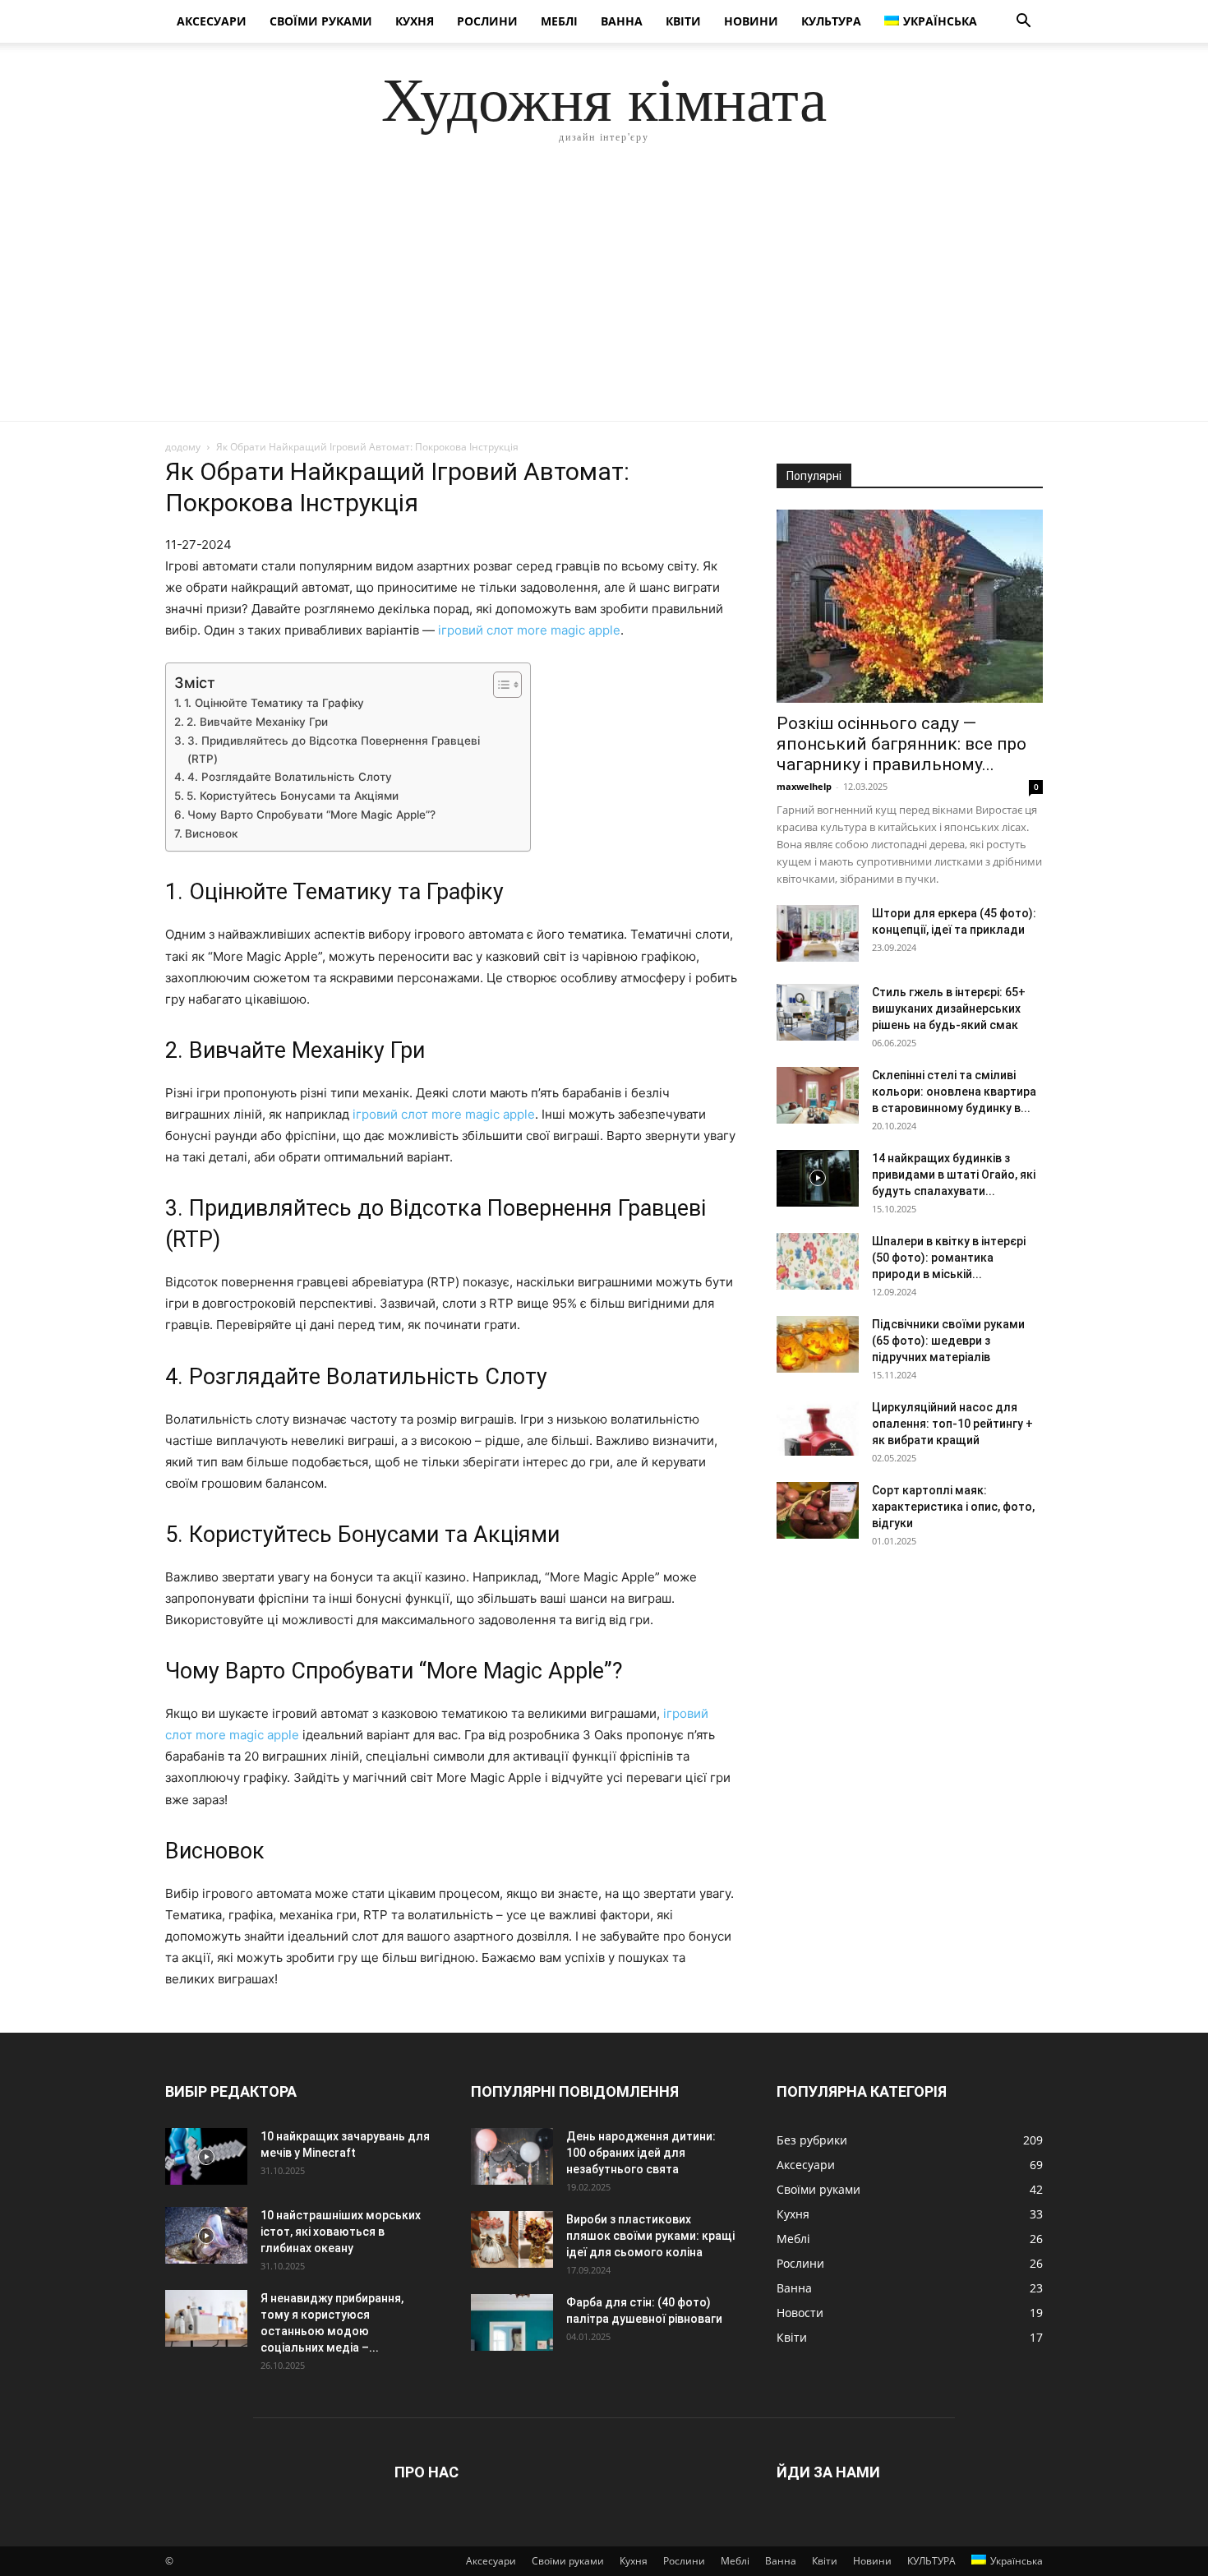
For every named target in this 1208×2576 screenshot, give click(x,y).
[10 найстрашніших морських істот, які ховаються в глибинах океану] (206, 2235)
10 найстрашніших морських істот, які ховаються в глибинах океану (341, 2232)
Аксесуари (212, 21)
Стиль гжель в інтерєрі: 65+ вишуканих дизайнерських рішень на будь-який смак (949, 1009)
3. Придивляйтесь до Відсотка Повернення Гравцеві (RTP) (334, 750)
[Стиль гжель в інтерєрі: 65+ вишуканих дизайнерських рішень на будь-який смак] (818, 1012)
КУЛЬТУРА (831, 21)
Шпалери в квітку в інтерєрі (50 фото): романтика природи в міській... (949, 1258)
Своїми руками (321, 21)
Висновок (211, 833)
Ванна (622, 21)
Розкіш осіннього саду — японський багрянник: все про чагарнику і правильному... (901, 744)
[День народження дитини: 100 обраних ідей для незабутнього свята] (512, 2156)
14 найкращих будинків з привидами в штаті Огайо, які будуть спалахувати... (954, 1175)
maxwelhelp (804, 786)
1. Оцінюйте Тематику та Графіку (274, 703)
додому (183, 447)
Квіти (683, 21)
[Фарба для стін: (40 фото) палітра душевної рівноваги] (512, 2322)
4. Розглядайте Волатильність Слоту (290, 777)
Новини (751, 21)
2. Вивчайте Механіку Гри (257, 722)
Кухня (415, 21)
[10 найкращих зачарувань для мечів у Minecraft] (206, 2156)
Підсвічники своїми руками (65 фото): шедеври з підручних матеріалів (948, 1341)
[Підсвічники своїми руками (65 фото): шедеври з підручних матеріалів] (818, 1344)
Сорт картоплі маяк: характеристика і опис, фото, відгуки (953, 1507)
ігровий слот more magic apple (529, 630)
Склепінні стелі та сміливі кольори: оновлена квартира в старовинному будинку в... (954, 1092)
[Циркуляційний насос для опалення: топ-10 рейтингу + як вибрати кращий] (818, 1427)
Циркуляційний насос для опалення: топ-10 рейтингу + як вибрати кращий (952, 1424)
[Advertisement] (604, 298)
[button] (1023, 23)
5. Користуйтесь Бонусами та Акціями (293, 796)
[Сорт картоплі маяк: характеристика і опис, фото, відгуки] (818, 1510)
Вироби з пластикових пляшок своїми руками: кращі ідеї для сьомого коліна (650, 2236)
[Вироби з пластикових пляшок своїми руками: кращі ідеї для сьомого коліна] (512, 2239)
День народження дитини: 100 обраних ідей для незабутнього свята (641, 2153)
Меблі (559, 21)
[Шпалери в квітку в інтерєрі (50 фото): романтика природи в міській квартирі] (818, 1261)
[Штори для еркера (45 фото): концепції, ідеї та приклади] (818, 933)
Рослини (487, 21)
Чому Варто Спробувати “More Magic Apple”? (311, 815)
